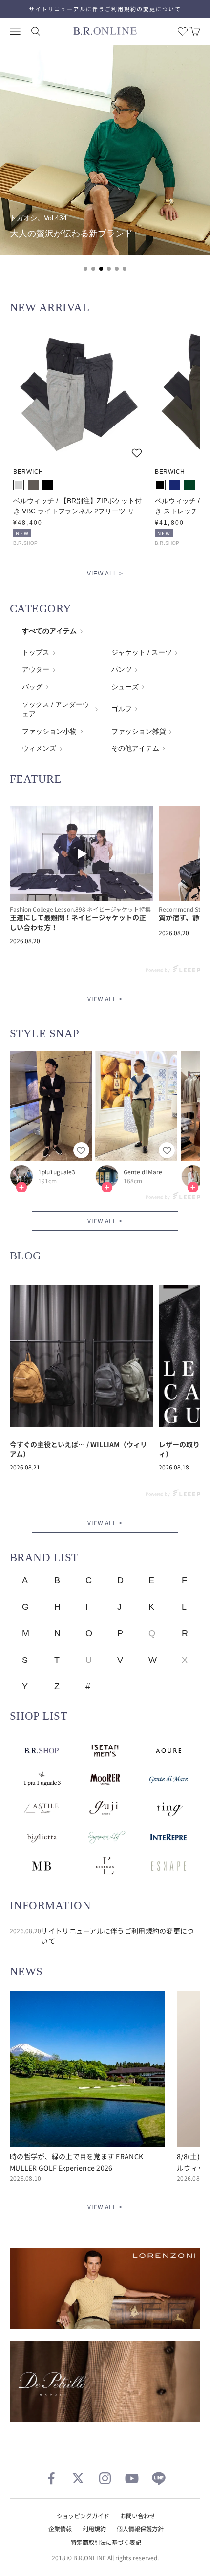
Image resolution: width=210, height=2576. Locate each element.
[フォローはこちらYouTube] (132, 2478)
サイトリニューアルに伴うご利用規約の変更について (105, 9)
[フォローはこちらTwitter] (78, 2478)
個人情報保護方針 (140, 2528)
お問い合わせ (138, 2516)
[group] (105, 150)
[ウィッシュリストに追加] (137, 453)
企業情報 (60, 2528)
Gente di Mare (143, 1172)
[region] (105, 164)
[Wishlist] (183, 31)
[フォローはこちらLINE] (159, 2478)
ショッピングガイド (83, 2516)
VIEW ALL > (105, 574)
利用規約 (94, 2528)
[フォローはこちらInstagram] (105, 2478)
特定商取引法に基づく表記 (106, 2542)
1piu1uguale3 (57, 1172)
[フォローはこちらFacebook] (51, 2478)
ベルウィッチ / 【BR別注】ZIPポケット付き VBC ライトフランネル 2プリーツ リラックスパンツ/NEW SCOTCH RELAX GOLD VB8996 (77, 507)
